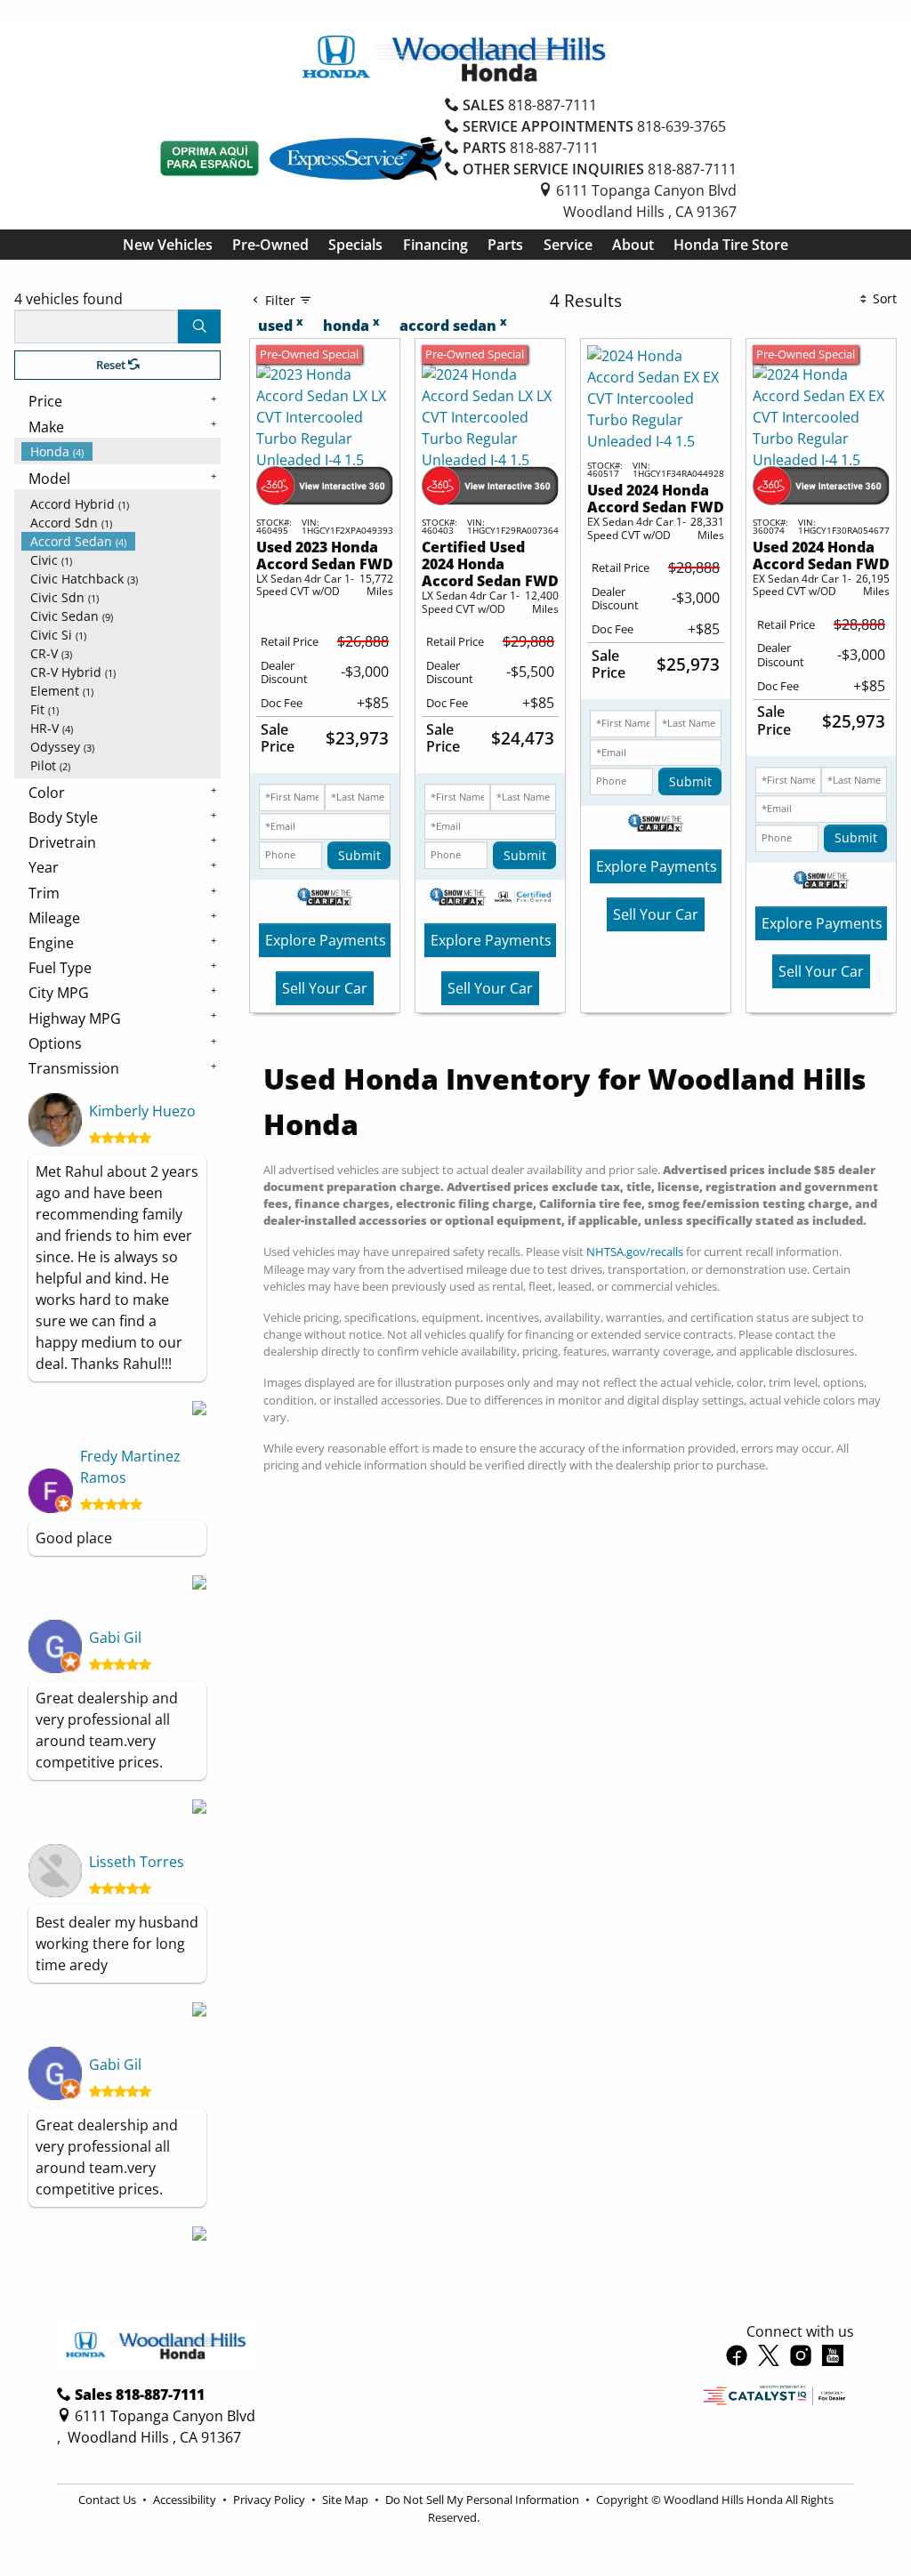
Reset (112, 365)
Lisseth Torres (137, 1862)
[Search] (199, 326)
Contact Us (109, 2500)
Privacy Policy (270, 2500)
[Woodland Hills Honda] (455, 57)
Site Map (347, 2500)
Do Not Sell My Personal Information (484, 2500)
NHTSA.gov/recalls (635, 1252)
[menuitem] (121, 451)
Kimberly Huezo (142, 1111)
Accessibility (186, 2500)
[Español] (210, 158)
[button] (168, 245)
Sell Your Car (325, 988)
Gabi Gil (115, 1638)
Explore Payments (326, 940)
